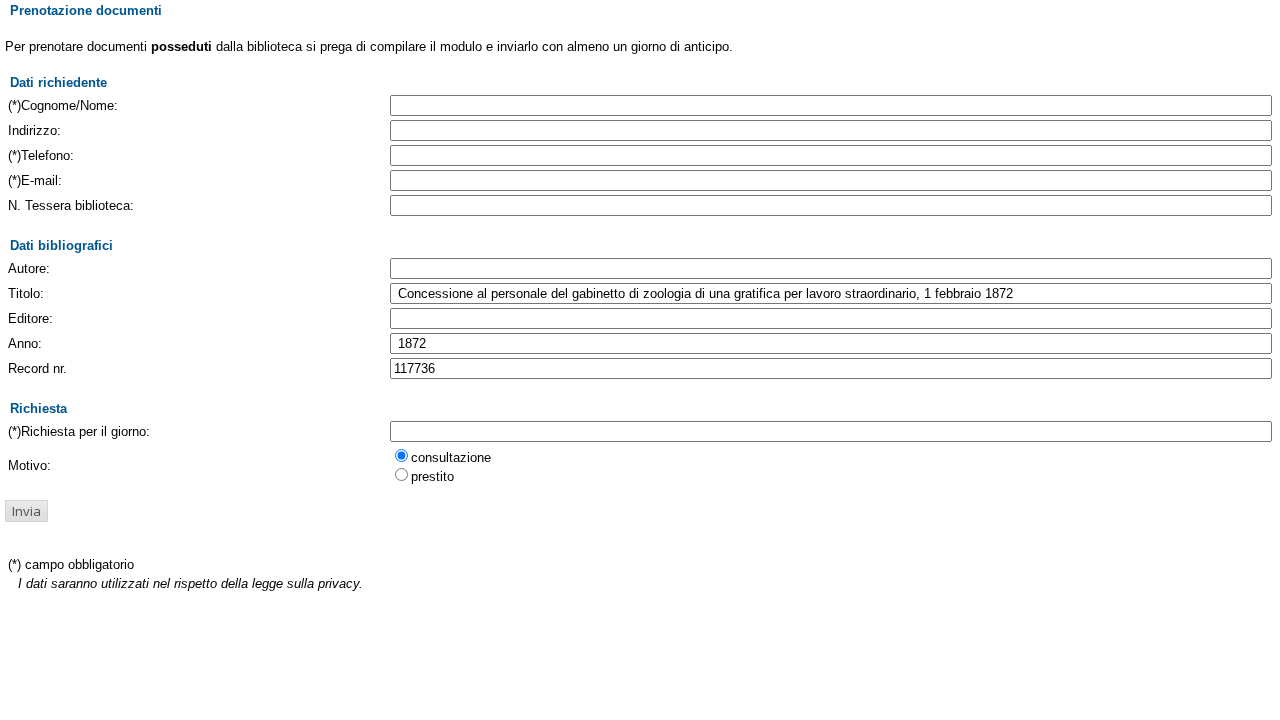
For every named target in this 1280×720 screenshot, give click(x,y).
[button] (26, 511)
